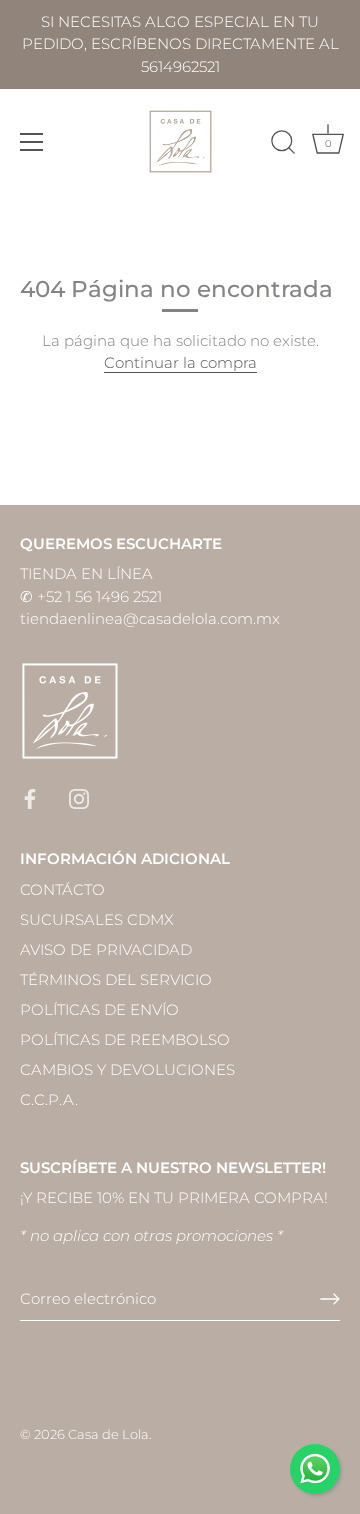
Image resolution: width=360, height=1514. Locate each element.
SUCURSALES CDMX (97, 919)
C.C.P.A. (49, 1099)
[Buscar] (283, 145)
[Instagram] (79, 797)
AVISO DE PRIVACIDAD (106, 949)
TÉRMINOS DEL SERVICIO (116, 979)
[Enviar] (330, 1299)
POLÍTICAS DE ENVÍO (99, 1009)
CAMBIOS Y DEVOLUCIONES (127, 1069)
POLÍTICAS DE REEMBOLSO (125, 1039)
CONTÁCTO (62, 889)
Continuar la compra (180, 362)
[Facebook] (30, 797)
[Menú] (32, 142)
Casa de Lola (108, 1434)
